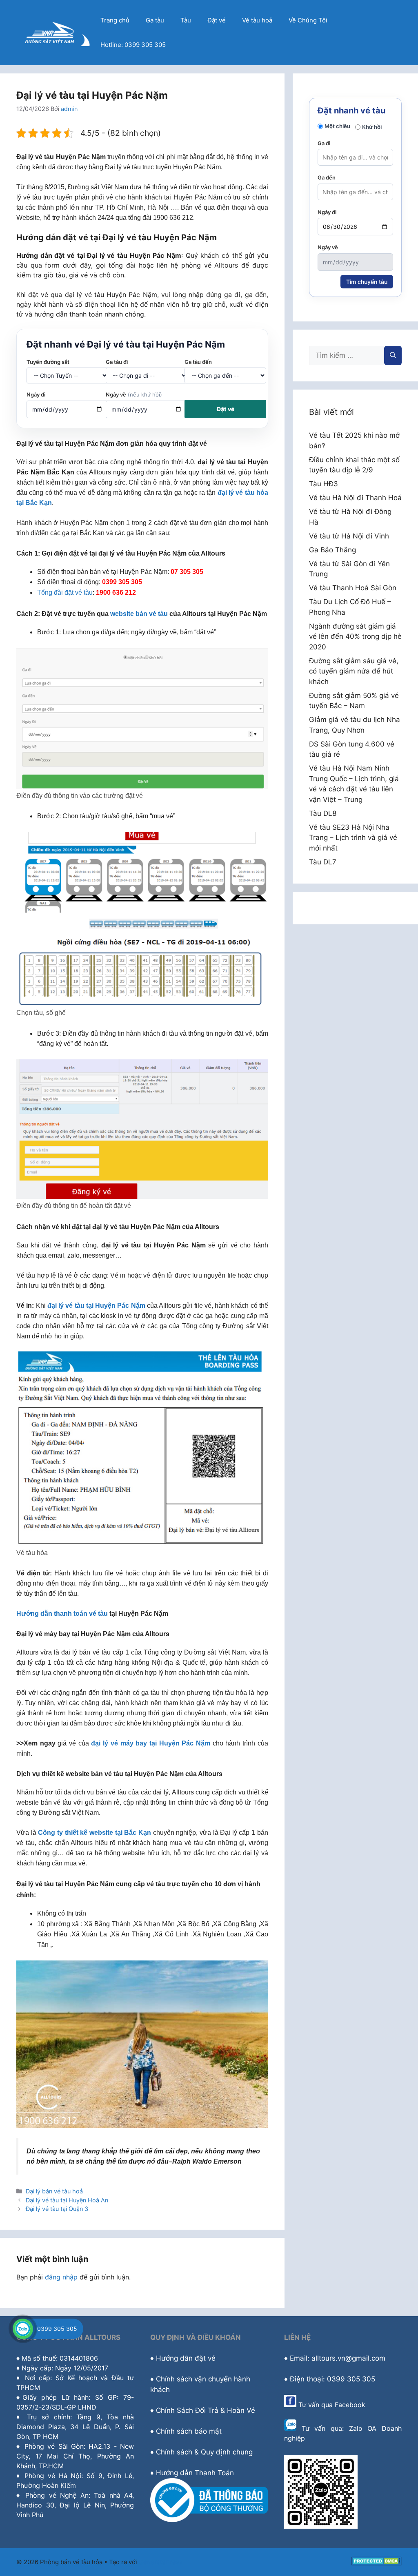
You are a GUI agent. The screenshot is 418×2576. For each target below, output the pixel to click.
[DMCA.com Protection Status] (377, 2563)
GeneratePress (161, 2562)
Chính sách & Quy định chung (204, 2452)
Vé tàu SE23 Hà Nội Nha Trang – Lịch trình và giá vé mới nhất (353, 838)
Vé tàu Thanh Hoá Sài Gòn (353, 588)
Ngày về (134, 394)
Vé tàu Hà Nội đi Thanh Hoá (355, 498)
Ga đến (327, 177)
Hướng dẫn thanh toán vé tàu (62, 1614)
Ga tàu (155, 20)
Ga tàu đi (117, 362)
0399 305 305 (57, 2329)
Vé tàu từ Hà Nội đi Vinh (349, 536)
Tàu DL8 (323, 813)
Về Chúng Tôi (308, 20)
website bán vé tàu (139, 614)
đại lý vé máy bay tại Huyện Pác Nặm (151, 1743)
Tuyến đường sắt (48, 362)
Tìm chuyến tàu (367, 282)
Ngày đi (36, 394)
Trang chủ (115, 20)
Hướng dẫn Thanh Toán (195, 2473)
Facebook (350, 2405)
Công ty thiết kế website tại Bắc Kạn (94, 1833)
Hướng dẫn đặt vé (186, 2358)
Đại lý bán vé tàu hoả (54, 2191)
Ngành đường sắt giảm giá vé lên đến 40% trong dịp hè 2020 (355, 637)
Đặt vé (217, 20)
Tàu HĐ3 (324, 484)
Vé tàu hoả (257, 20)
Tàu (186, 20)
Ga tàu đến (198, 362)
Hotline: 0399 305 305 (133, 45)
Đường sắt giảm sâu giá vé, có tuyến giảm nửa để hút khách (354, 671)
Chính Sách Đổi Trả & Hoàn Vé (206, 2410)
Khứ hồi (372, 127)
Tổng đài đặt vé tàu (65, 593)
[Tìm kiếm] (393, 356)
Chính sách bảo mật (189, 2431)
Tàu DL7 (323, 862)
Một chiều (337, 126)
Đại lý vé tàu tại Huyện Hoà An (67, 2200)
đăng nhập (61, 2277)
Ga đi (324, 143)
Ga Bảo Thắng (332, 550)
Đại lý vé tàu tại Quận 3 (57, 2209)
